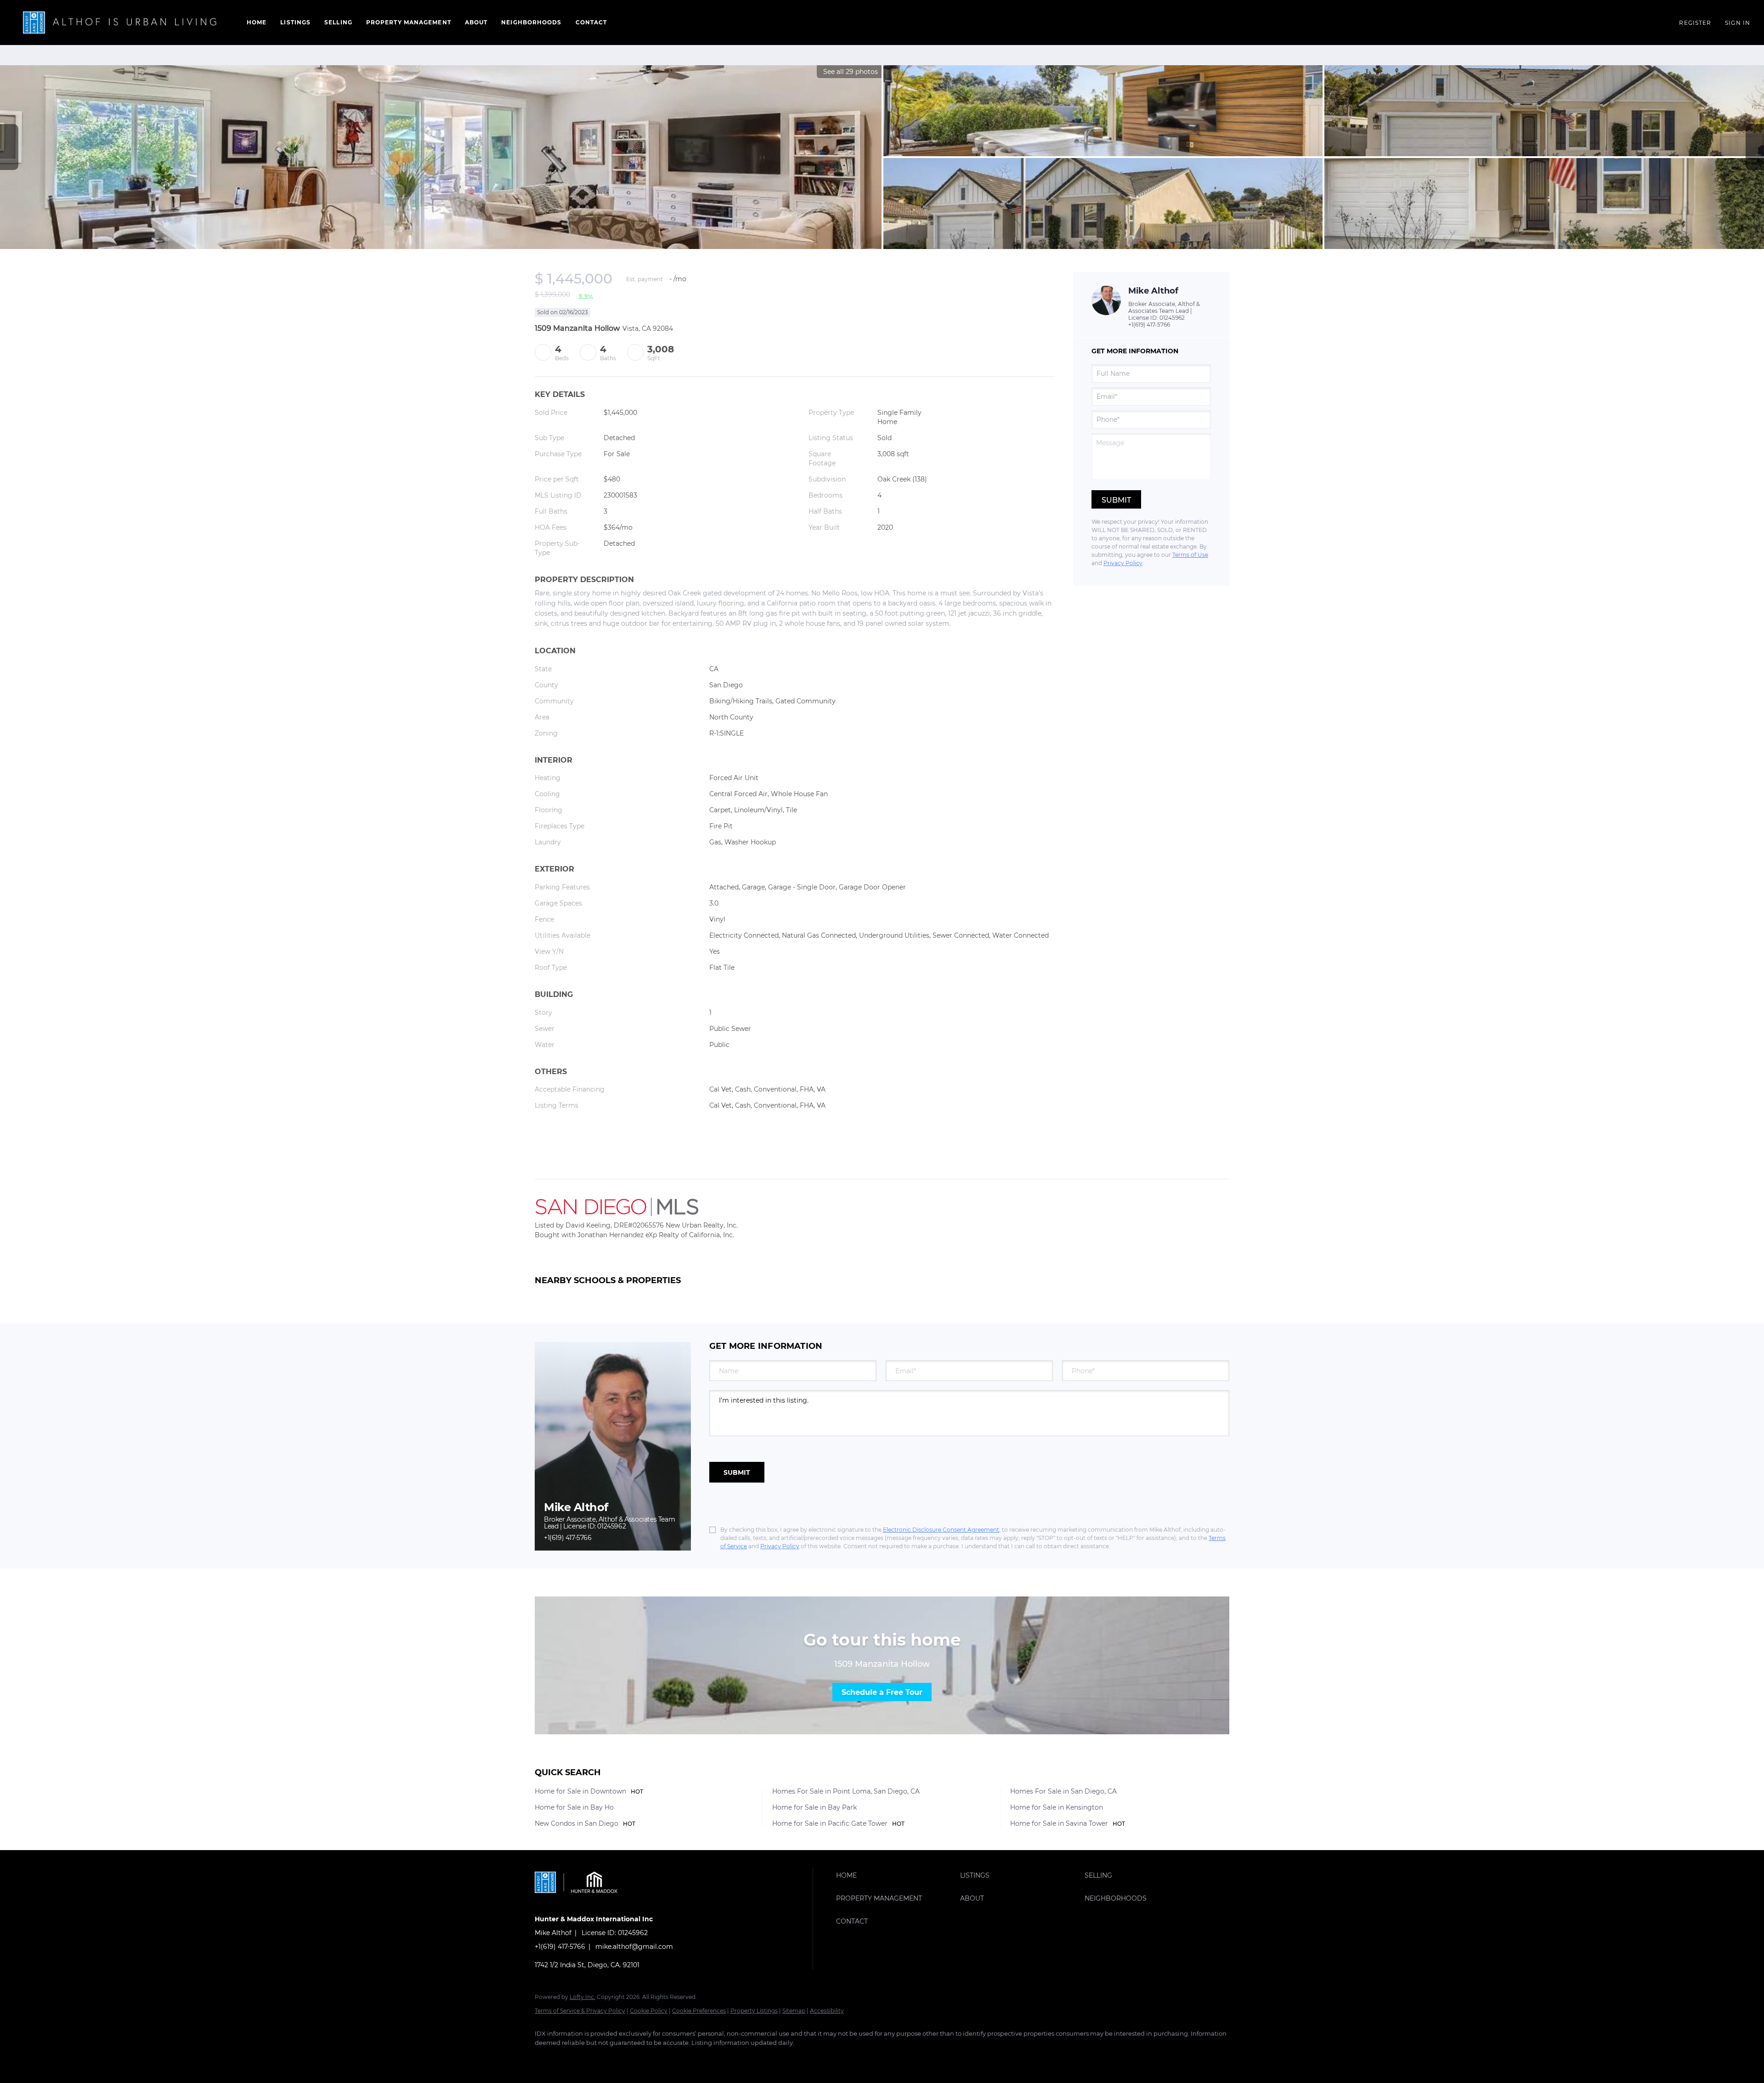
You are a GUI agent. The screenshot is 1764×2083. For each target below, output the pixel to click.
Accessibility (827, 2011)
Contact (591, 22)
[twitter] (599, 2058)
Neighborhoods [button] (531, 22)
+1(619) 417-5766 (1149, 325)
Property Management (409, 22)
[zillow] (626, 2058)
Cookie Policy (649, 2011)
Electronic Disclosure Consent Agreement (941, 1530)
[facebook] (546, 2058)
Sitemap (794, 2011)
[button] (121, 23)
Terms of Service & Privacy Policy (580, 2011)
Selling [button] (338, 22)
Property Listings (754, 2011)
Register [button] (1695, 23)
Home (257, 22)
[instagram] (679, 2058)
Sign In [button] (1738, 23)
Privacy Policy (1123, 563)
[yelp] (652, 2058)
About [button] (476, 22)
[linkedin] (572, 2058)
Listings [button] (295, 22)
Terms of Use (1190, 555)
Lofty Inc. (582, 1997)
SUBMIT (737, 1472)
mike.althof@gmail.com (634, 1947)
